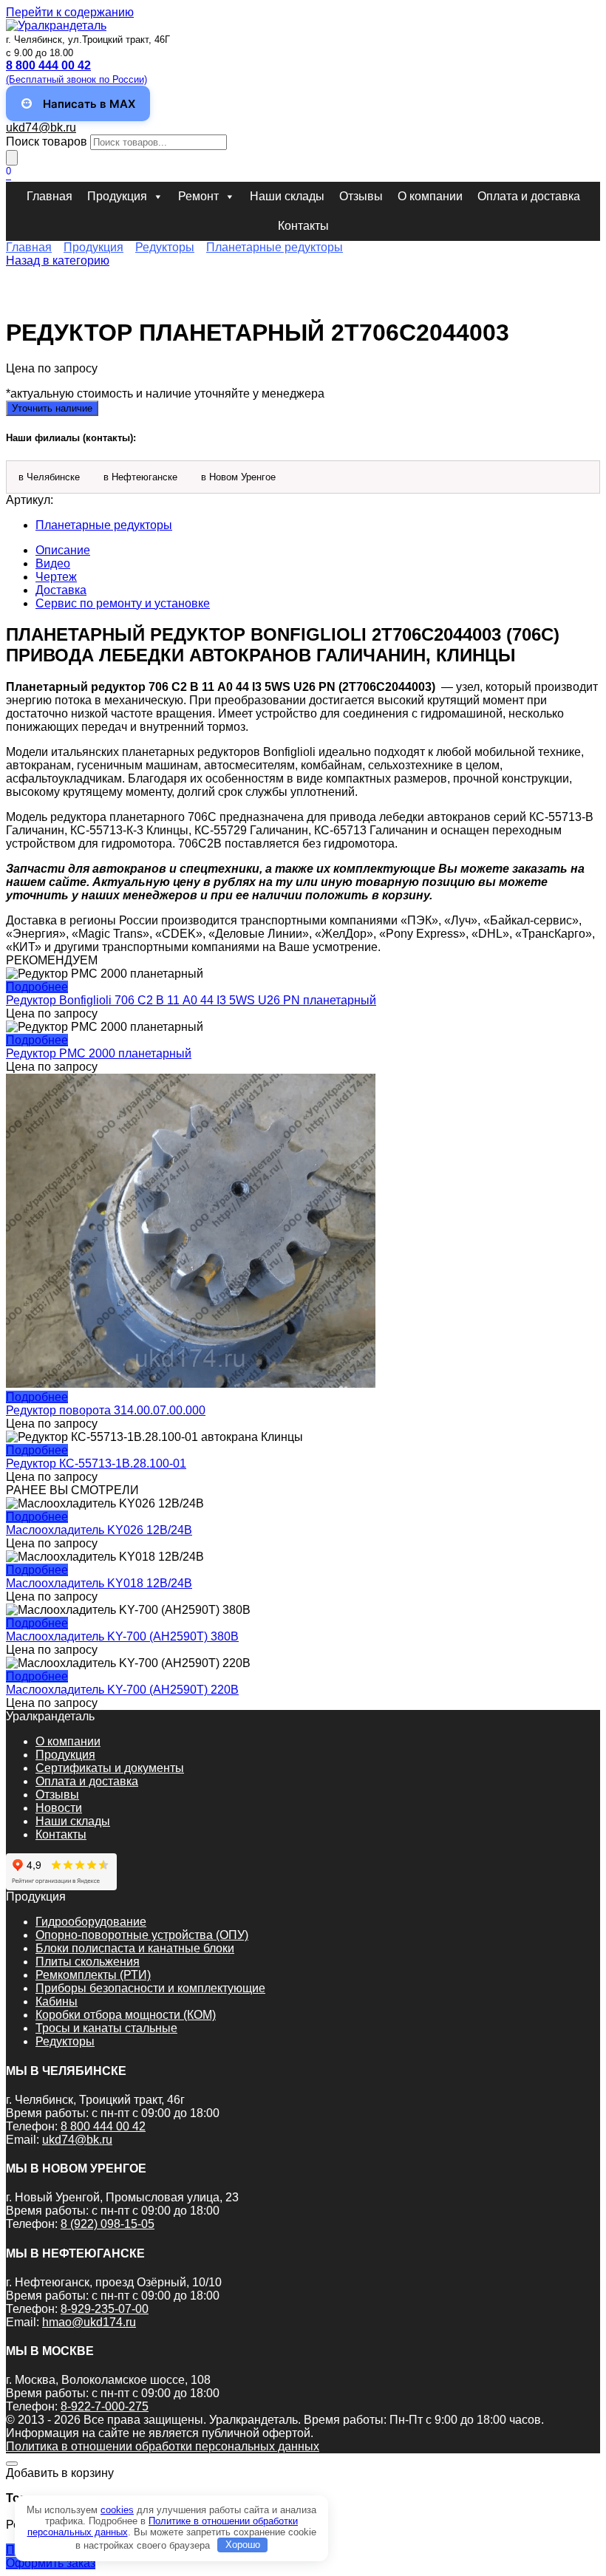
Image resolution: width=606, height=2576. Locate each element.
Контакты (303, 226)
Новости (59, 1808)
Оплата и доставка (529, 196)
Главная (50, 196)
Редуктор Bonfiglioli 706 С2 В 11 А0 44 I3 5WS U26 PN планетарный (191, 1000)
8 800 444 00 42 (103, 2126)
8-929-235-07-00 (105, 2309)
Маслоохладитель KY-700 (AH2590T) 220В (122, 1690)
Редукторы (165, 247)
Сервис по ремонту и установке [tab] (123, 603)
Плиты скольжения (88, 1962)
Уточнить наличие (52, 408)
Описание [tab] (63, 550)
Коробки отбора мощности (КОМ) (126, 2015)
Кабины (57, 2001)
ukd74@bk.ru (41, 127)
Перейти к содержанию (70, 12)
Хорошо (243, 2545)
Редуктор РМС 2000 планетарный (99, 1053)
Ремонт (198, 196)
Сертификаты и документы (110, 1768)
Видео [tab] (53, 563)
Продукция (117, 196)
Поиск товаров (47, 142)
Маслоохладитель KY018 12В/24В (99, 1583)
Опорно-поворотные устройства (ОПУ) (142, 1935)
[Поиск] (12, 158)
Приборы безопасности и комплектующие (150, 1988)
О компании (430, 196)
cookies (117, 2510)
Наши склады (287, 196)
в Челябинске (49, 477)
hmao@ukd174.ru (89, 2322)
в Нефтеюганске (140, 477)
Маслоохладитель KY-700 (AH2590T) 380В (122, 1636)
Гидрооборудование (91, 1922)
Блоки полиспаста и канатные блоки (135, 1948)
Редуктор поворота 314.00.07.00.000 (106, 1410)
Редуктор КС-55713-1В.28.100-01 (96, 1464)
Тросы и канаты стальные (106, 2028)
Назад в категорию (58, 260)
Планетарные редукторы (275, 247)
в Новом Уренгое (238, 477)
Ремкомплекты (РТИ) (93, 1975)
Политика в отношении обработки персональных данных (163, 2446)
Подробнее (37, 987)
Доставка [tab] (61, 590)
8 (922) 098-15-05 (108, 2224)
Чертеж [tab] (56, 577)
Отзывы (361, 196)
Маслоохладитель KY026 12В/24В (99, 1530)
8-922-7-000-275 (105, 2406)
